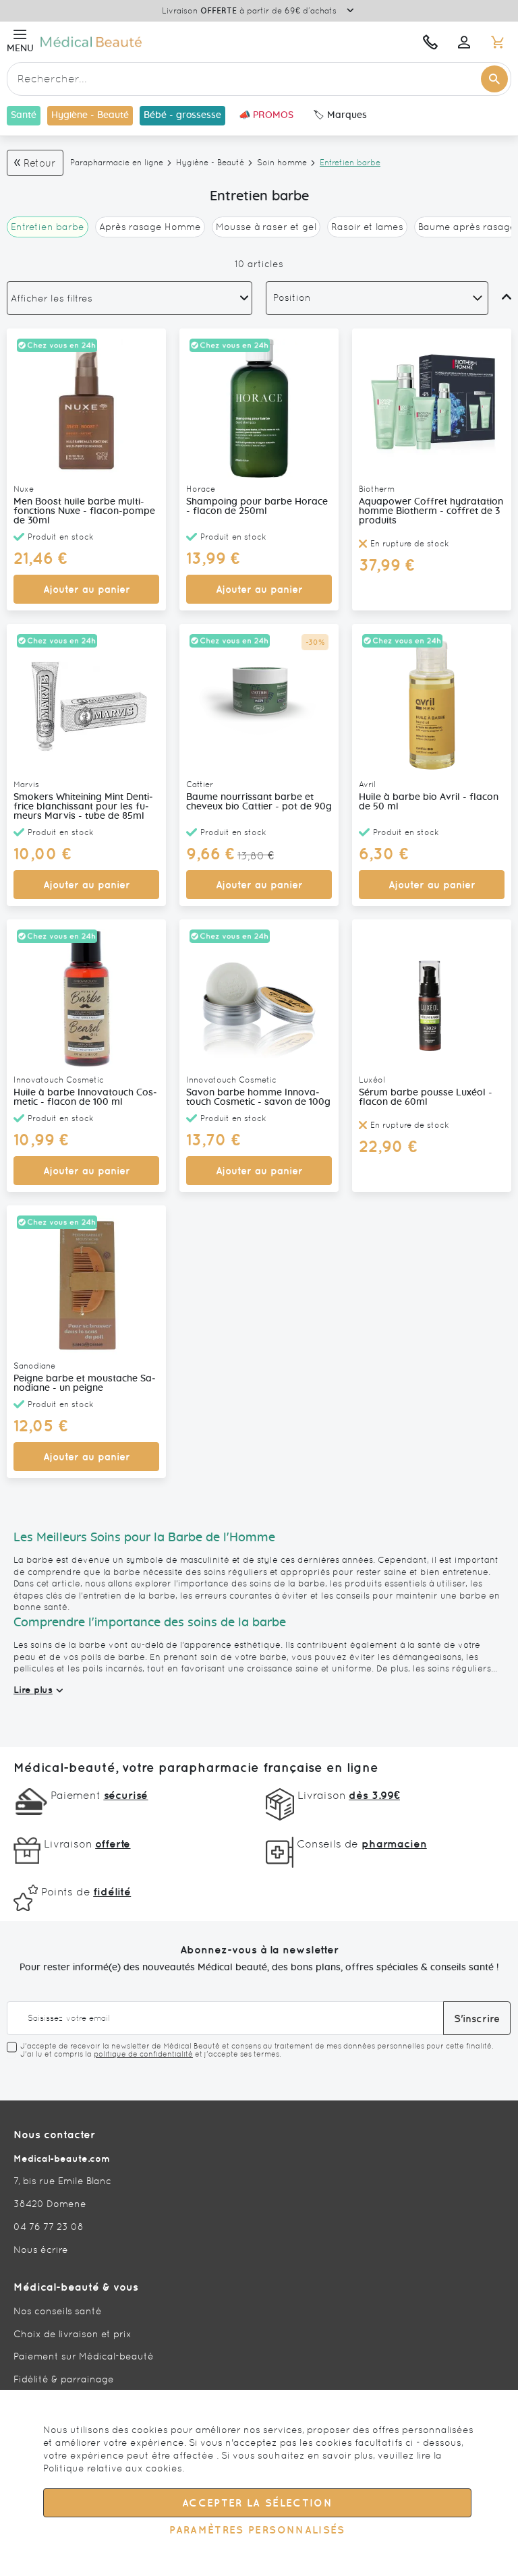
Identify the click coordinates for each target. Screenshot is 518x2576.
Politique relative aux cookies (113, 2468)
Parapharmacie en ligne (117, 163)
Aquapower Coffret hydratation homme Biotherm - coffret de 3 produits (431, 511)
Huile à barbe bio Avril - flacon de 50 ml (429, 802)
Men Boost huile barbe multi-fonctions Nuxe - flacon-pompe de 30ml (84, 511)
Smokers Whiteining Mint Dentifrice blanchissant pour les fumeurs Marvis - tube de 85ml (83, 807)
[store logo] (167, 41)
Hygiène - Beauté (210, 163)
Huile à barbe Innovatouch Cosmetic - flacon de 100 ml (85, 1097)
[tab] (129, 298)
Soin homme (282, 163)
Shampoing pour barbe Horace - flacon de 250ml (257, 507)
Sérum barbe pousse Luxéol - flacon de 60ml (426, 1097)
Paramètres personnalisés (257, 2530)
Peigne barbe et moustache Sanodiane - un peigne (85, 1383)
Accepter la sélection (257, 2503)
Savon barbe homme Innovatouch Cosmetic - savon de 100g (258, 1097)
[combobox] (259, 79)
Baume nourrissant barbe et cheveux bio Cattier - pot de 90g (259, 802)
